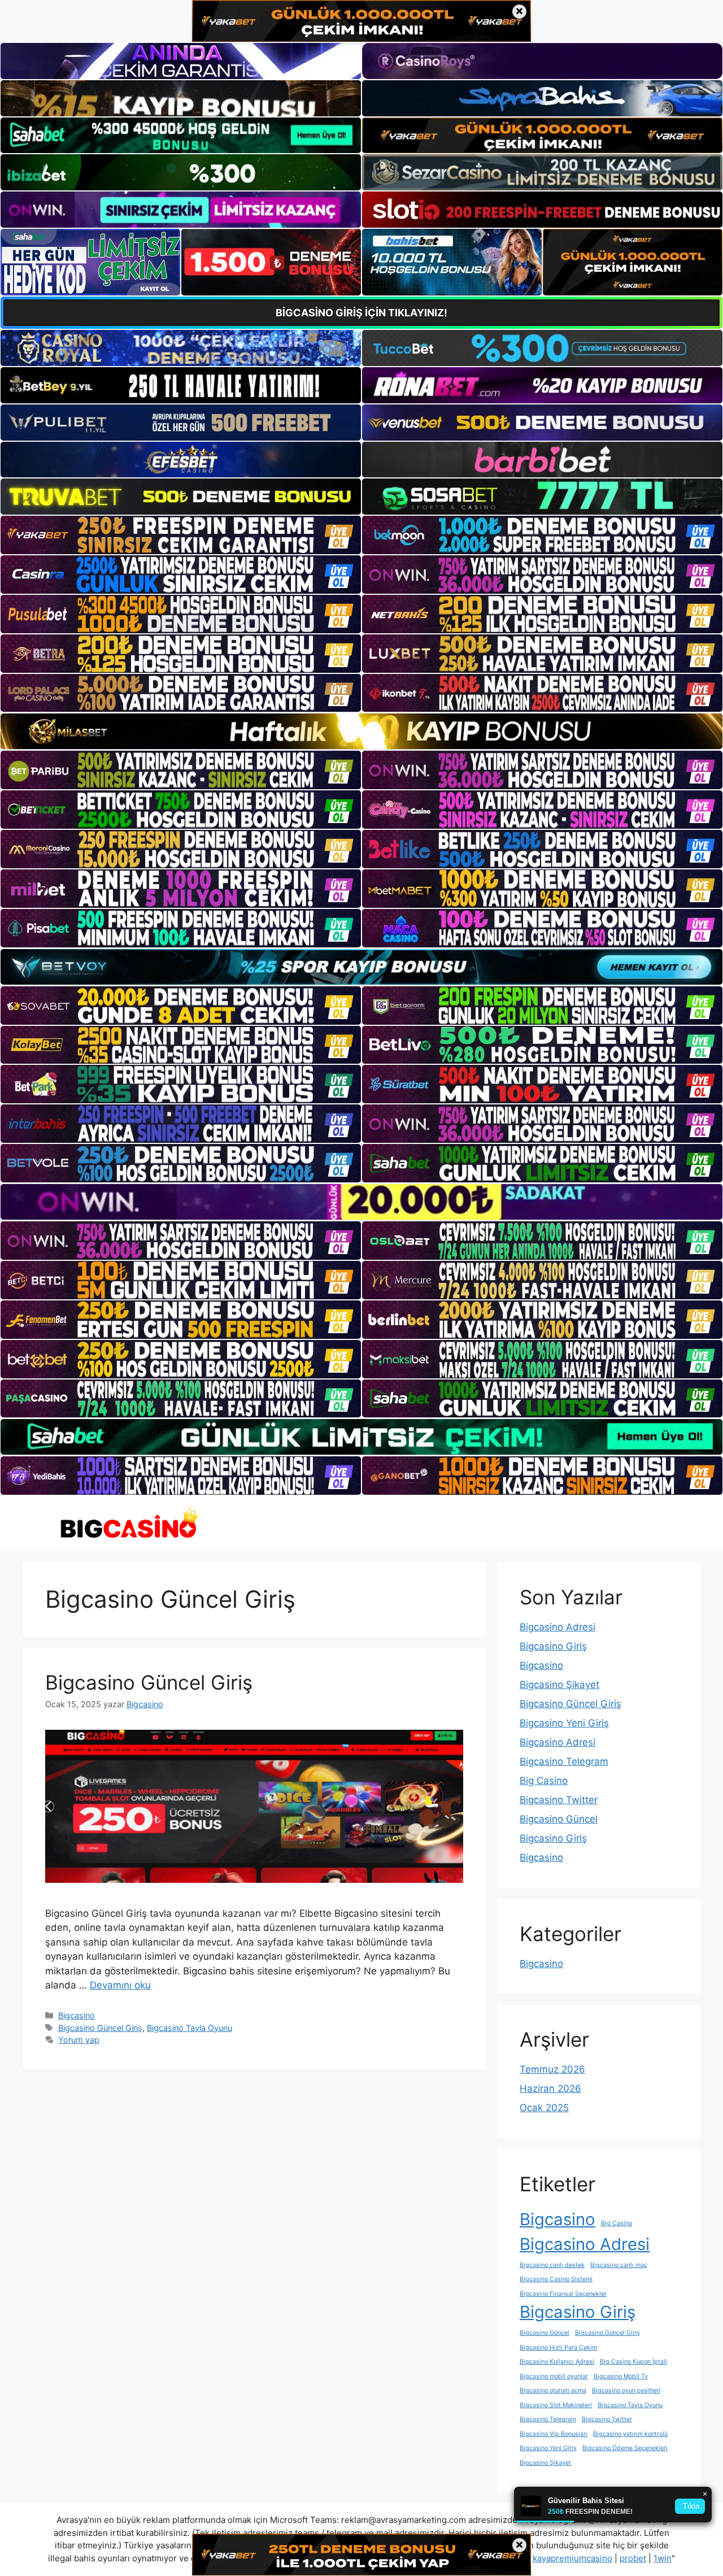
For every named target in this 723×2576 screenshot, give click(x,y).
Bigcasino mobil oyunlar (554, 2376)
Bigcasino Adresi (558, 1627)
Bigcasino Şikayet (559, 1685)
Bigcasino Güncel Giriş (149, 1682)
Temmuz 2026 (552, 2069)
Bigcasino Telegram (564, 1761)
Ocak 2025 (544, 2108)
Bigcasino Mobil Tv (621, 2376)
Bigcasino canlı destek (552, 2265)
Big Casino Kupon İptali (633, 2362)
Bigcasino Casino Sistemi (556, 2279)
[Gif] (361, 731)
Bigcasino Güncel (559, 1819)
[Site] (181, 535)
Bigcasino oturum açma (553, 2390)
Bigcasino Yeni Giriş (564, 1723)
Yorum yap (79, 2040)
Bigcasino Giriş (553, 1646)
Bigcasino (77, 2015)
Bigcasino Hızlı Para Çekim (558, 2347)
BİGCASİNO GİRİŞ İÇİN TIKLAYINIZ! (361, 313)
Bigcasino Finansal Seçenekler (563, 2294)
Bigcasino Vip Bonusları (554, 2434)
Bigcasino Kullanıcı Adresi (557, 2362)
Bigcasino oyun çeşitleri (626, 2390)
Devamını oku (120, 1985)
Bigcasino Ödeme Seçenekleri (625, 2448)
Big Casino (544, 1781)
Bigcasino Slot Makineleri (556, 2405)
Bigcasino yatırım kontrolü (630, 2434)
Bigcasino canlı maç (619, 2265)
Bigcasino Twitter (559, 1800)
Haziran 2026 (550, 2088)
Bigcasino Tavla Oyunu (190, 2028)
